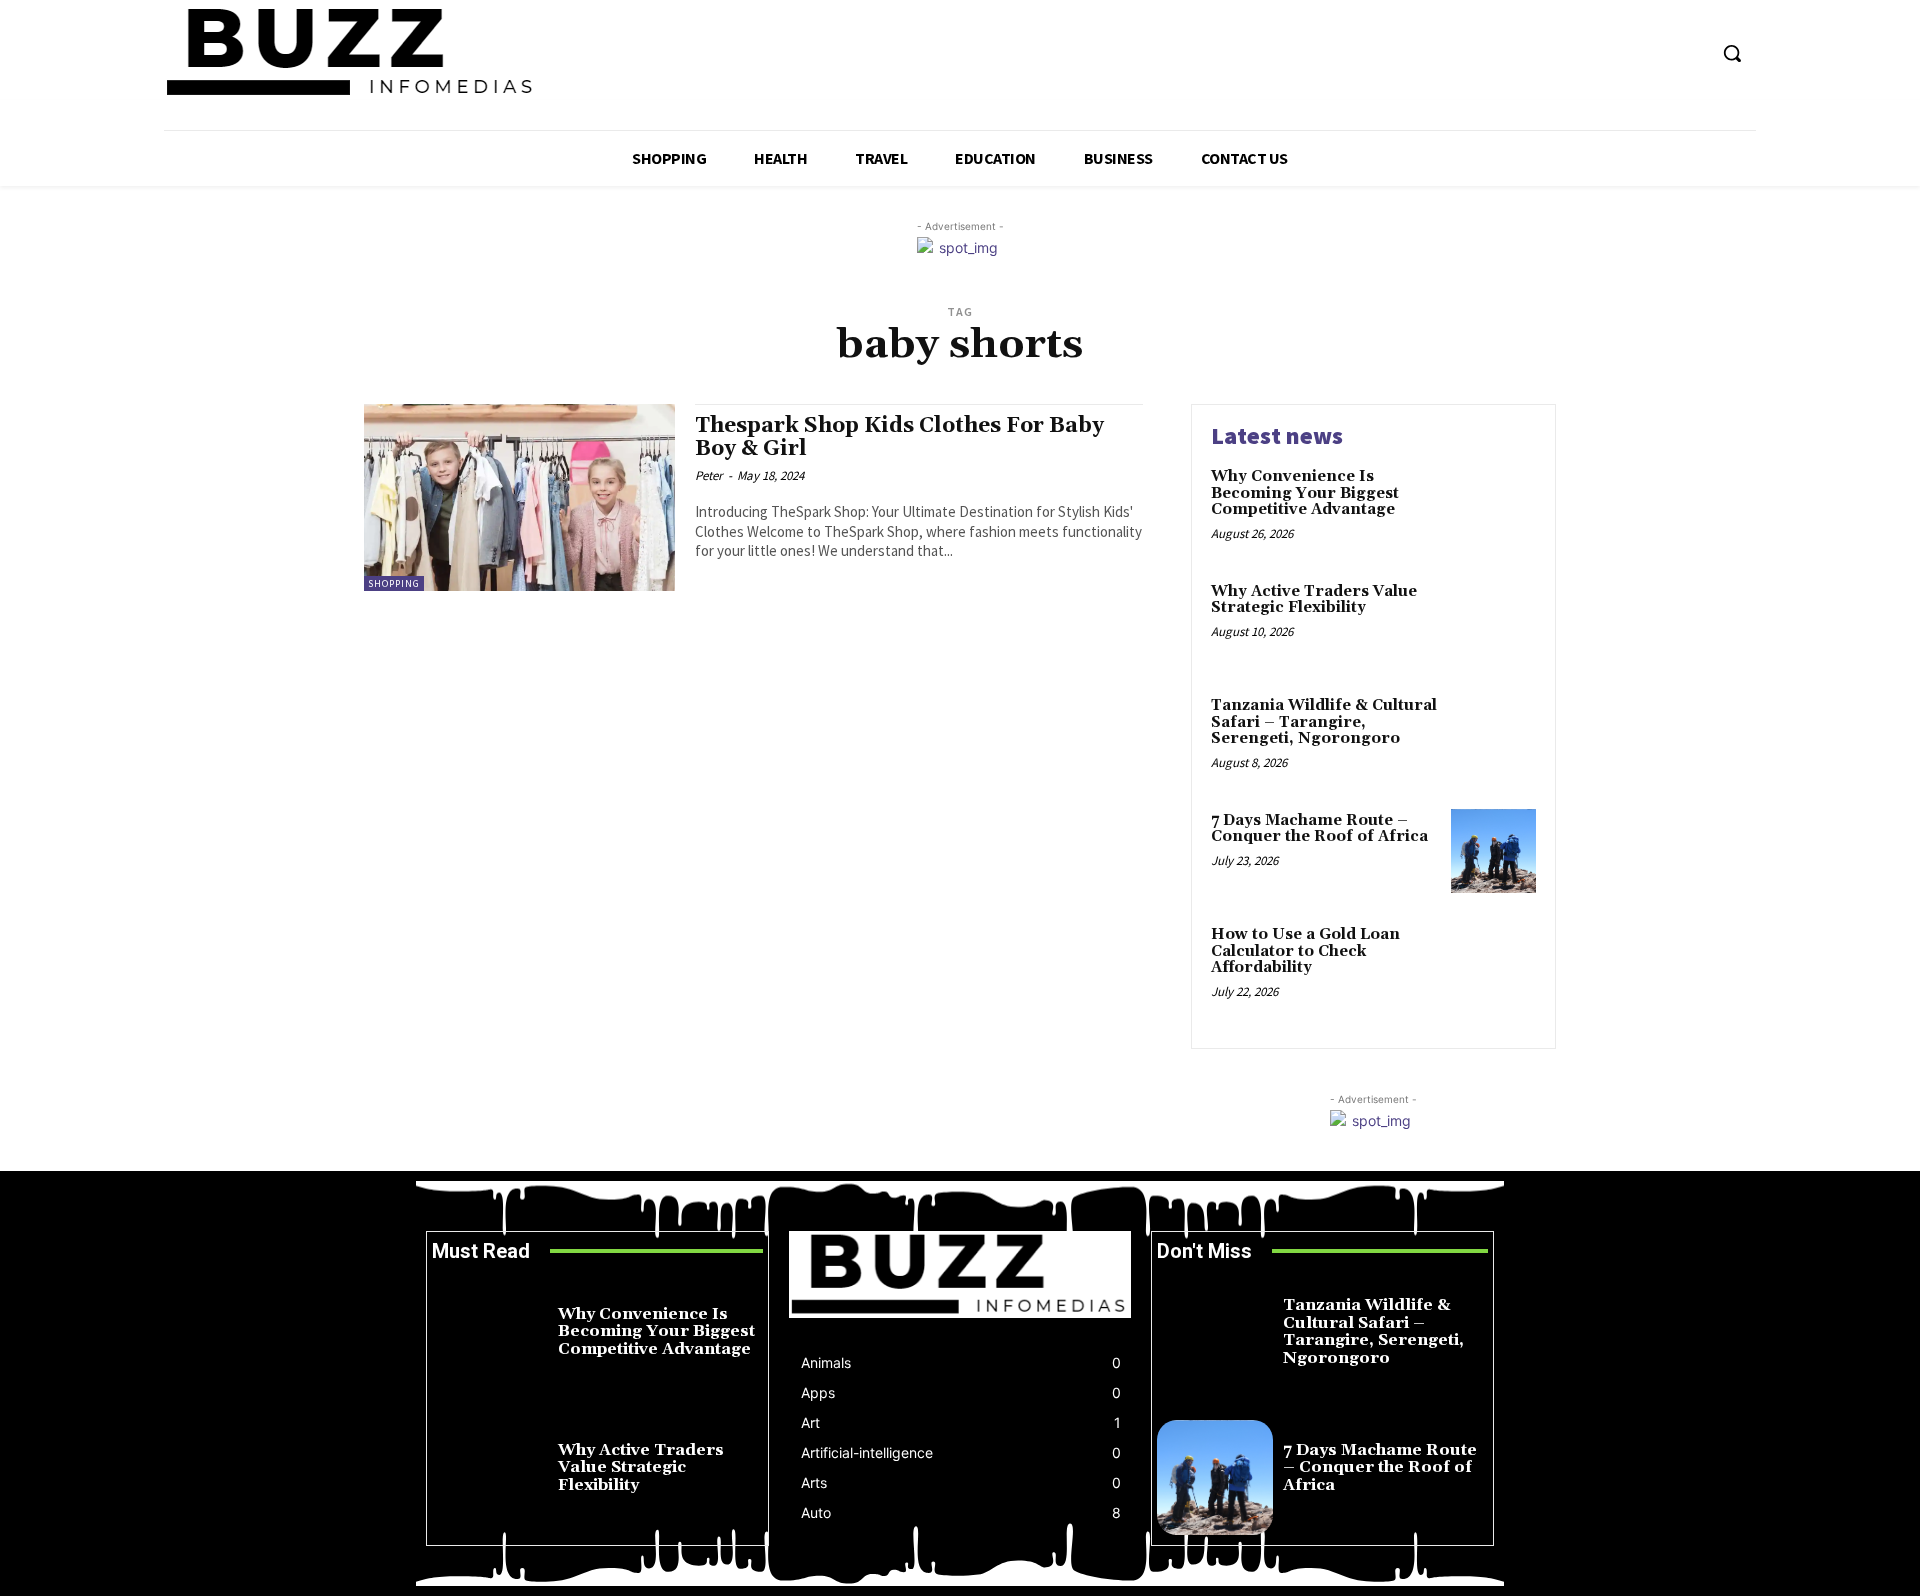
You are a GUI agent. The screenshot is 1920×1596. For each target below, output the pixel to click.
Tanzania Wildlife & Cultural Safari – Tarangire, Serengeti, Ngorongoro (1324, 722)
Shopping (394, 583)
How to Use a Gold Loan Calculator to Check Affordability (1305, 951)
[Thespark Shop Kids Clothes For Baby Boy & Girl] (519, 497)
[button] (1732, 53)
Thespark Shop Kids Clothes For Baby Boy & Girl (899, 437)
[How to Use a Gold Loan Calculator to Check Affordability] (1493, 965)
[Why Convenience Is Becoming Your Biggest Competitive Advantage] (1493, 507)
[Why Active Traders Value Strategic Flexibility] (1493, 622)
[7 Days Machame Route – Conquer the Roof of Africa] (1493, 851)
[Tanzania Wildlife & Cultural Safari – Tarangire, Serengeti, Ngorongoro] (1493, 736)
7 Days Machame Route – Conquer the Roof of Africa (1319, 829)
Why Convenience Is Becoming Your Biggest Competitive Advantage (1305, 493)
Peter (709, 475)
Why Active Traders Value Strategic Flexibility (1314, 600)
